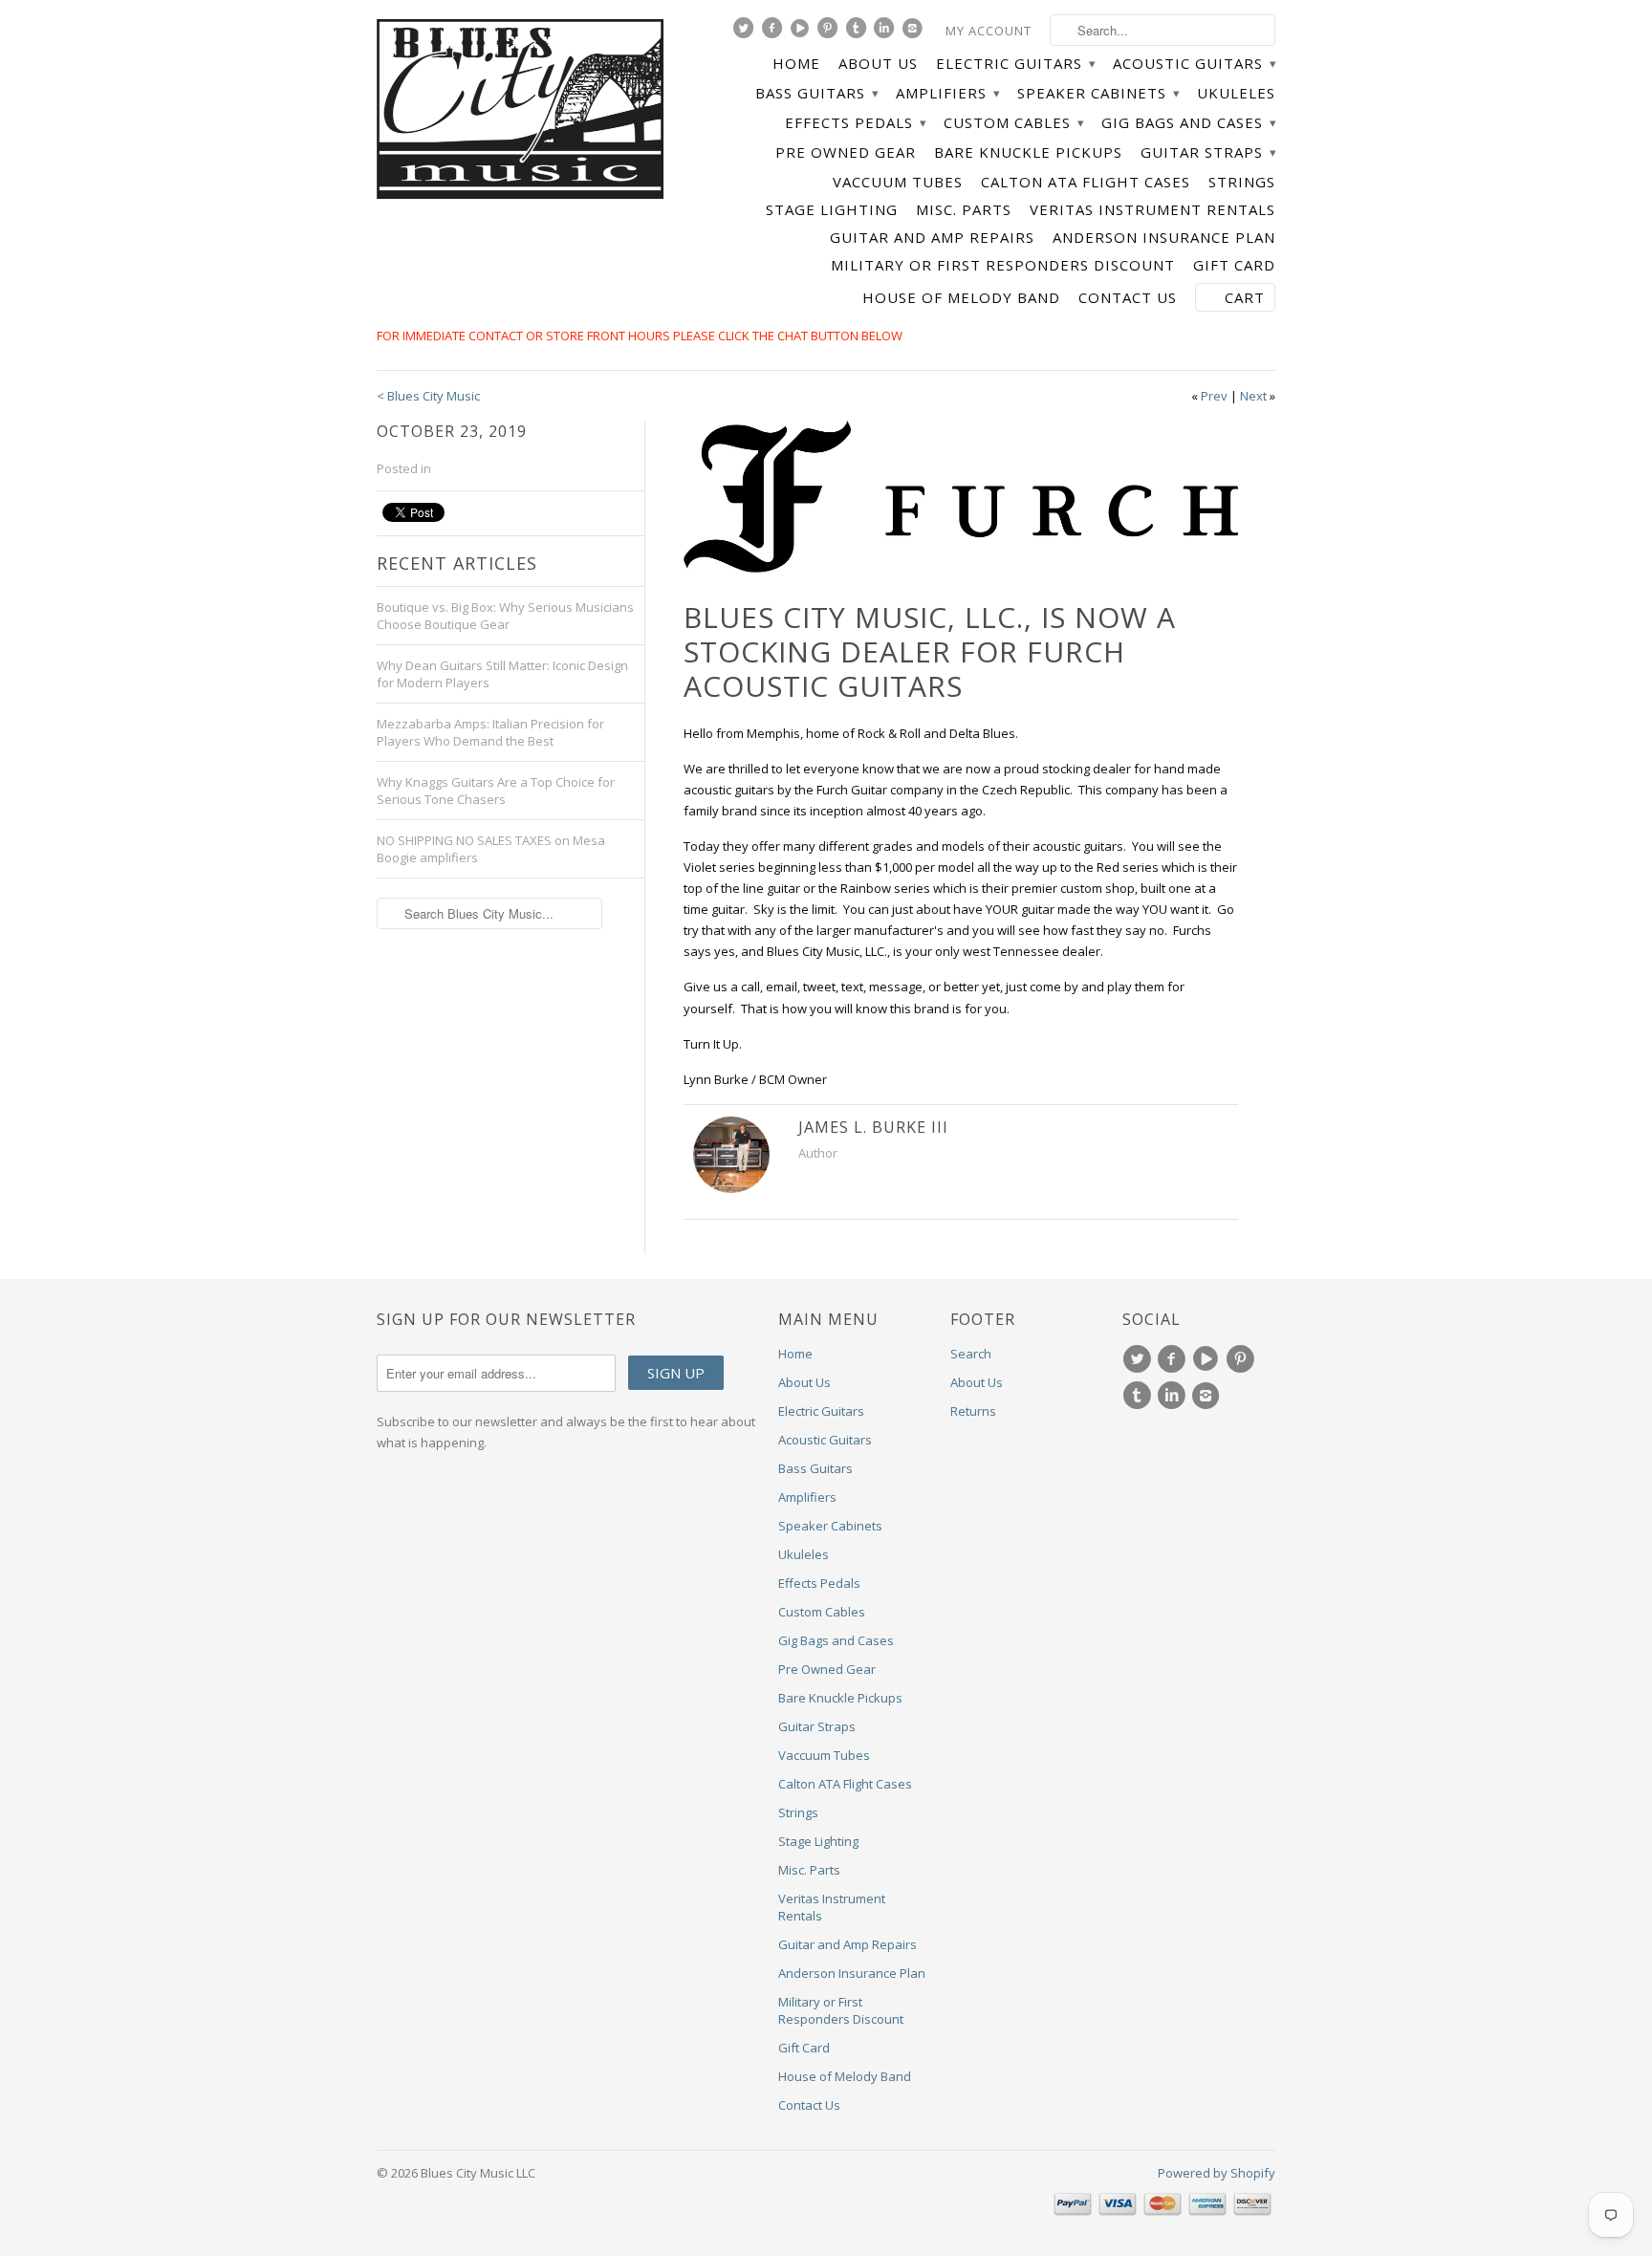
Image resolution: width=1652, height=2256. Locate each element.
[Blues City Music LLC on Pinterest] (830, 33)
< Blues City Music (428, 396)
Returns (973, 1411)
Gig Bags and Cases (1188, 123)
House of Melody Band (961, 298)
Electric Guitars (1015, 64)
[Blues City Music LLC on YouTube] (802, 33)
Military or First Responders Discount (1003, 265)
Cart (1245, 297)
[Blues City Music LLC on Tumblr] (859, 33)
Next (1253, 396)
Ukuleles (1236, 93)
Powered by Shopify (1217, 2173)
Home (796, 64)
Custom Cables (1013, 123)
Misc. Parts (964, 210)
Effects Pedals (855, 123)
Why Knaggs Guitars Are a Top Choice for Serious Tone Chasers (496, 791)
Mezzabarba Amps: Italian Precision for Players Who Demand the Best (490, 732)
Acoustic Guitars (1194, 64)
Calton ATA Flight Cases (1086, 182)
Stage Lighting (832, 210)
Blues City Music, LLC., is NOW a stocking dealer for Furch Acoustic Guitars (930, 651)
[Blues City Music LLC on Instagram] (915, 33)
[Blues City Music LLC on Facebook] (774, 33)
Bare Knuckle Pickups (1028, 152)
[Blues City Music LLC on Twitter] (746, 33)
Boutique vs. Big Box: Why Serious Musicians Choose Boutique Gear (505, 616)
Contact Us (1128, 298)
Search (971, 1354)
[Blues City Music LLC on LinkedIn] (886, 33)
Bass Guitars (816, 93)
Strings (1242, 182)
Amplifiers (947, 93)
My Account (989, 31)
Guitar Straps (1208, 152)
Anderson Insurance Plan (1164, 238)
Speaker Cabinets (1098, 93)
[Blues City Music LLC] (520, 112)
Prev (1214, 396)
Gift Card (1234, 265)
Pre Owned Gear (846, 152)
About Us (878, 64)
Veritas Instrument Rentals (1152, 210)
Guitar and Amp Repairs (932, 238)
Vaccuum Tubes (898, 182)
